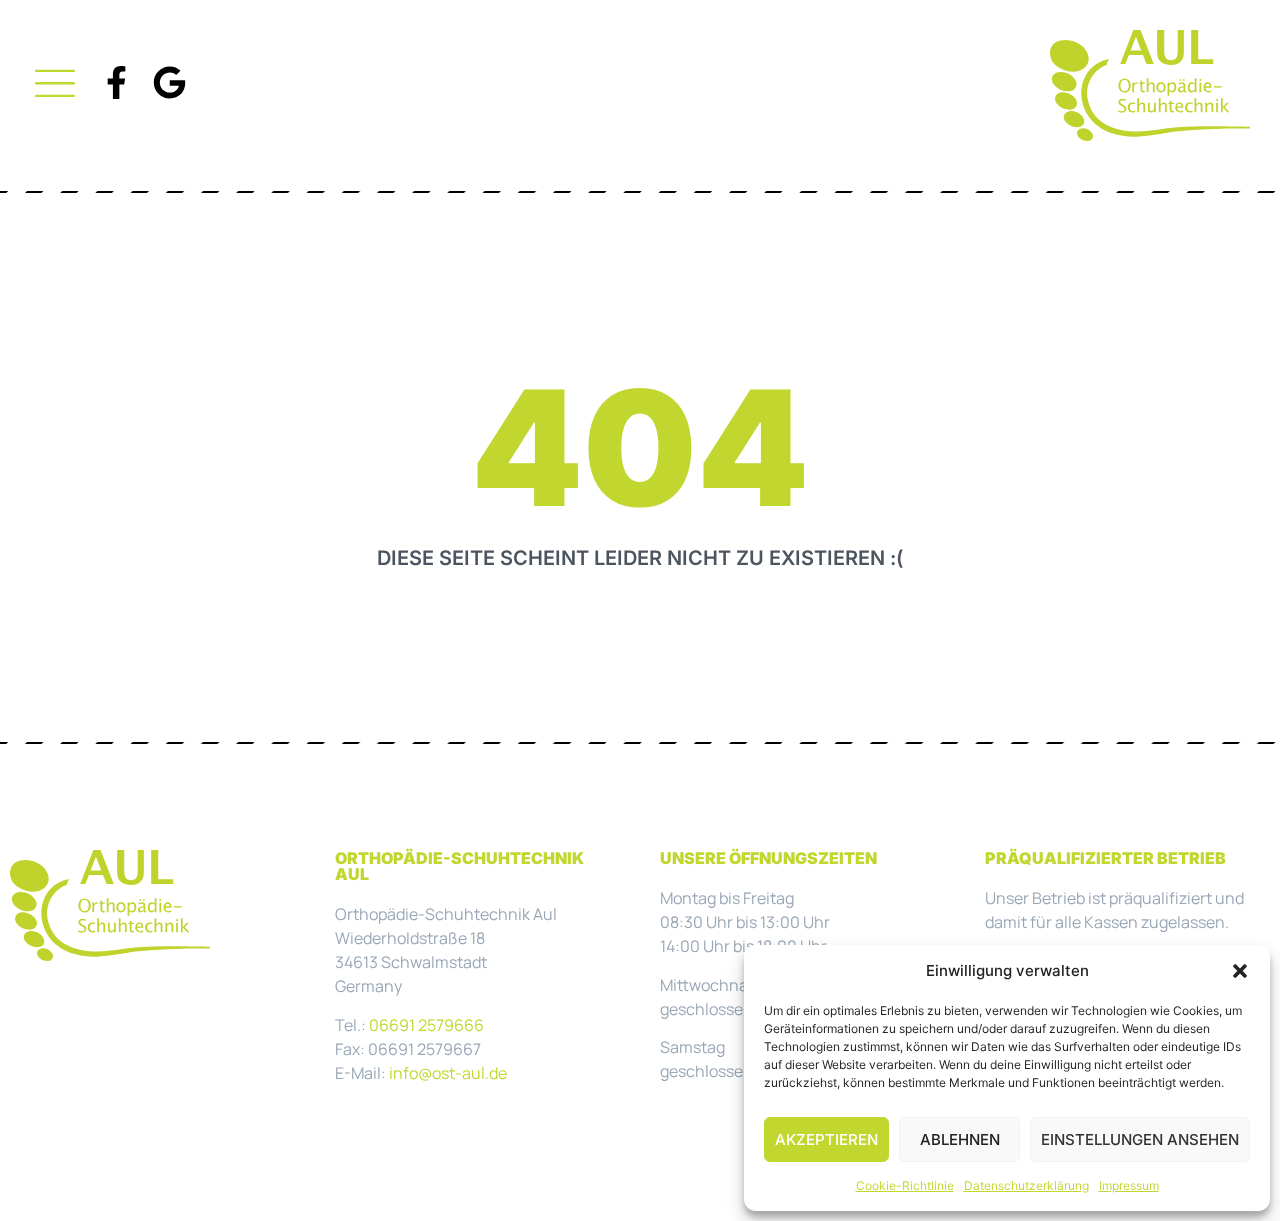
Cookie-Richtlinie (905, 1185)
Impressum (1129, 1185)
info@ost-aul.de (448, 1073)
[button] (1240, 971)
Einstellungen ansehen (1140, 1139)
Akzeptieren (826, 1139)
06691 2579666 (426, 1025)
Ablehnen (960, 1139)
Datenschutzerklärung (1026, 1185)
